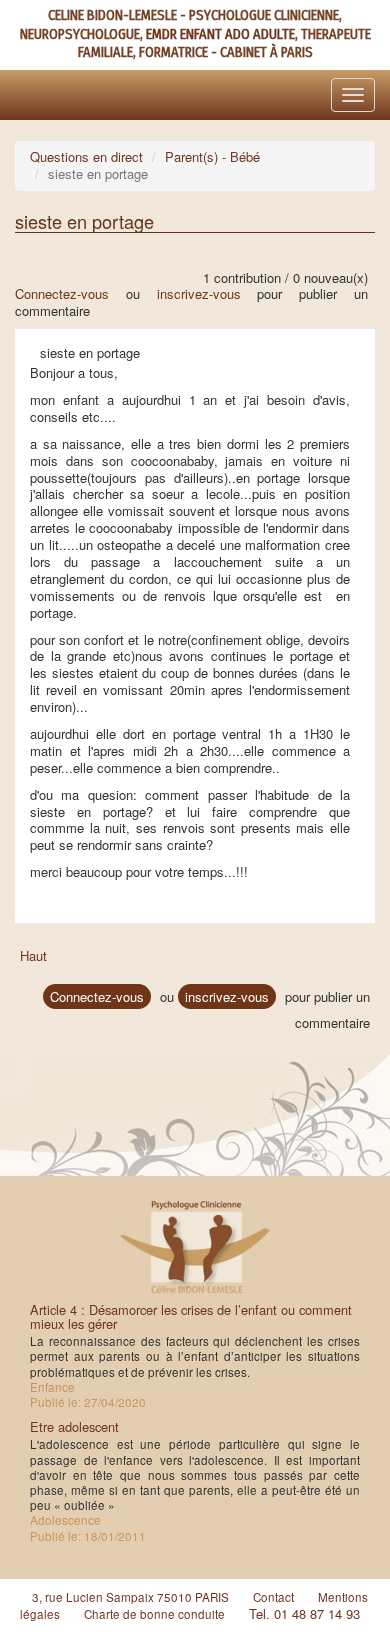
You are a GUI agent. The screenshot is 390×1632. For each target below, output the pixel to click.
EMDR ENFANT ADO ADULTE (220, 34)
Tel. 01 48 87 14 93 (304, 1613)
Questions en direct (86, 156)
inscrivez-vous (199, 293)
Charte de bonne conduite (154, 1614)
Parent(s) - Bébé (212, 156)
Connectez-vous (62, 293)
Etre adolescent (74, 1426)
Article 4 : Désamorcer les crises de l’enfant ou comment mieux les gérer (191, 1316)
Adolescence (65, 1520)
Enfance (52, 1387)
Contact (273, 1597)
